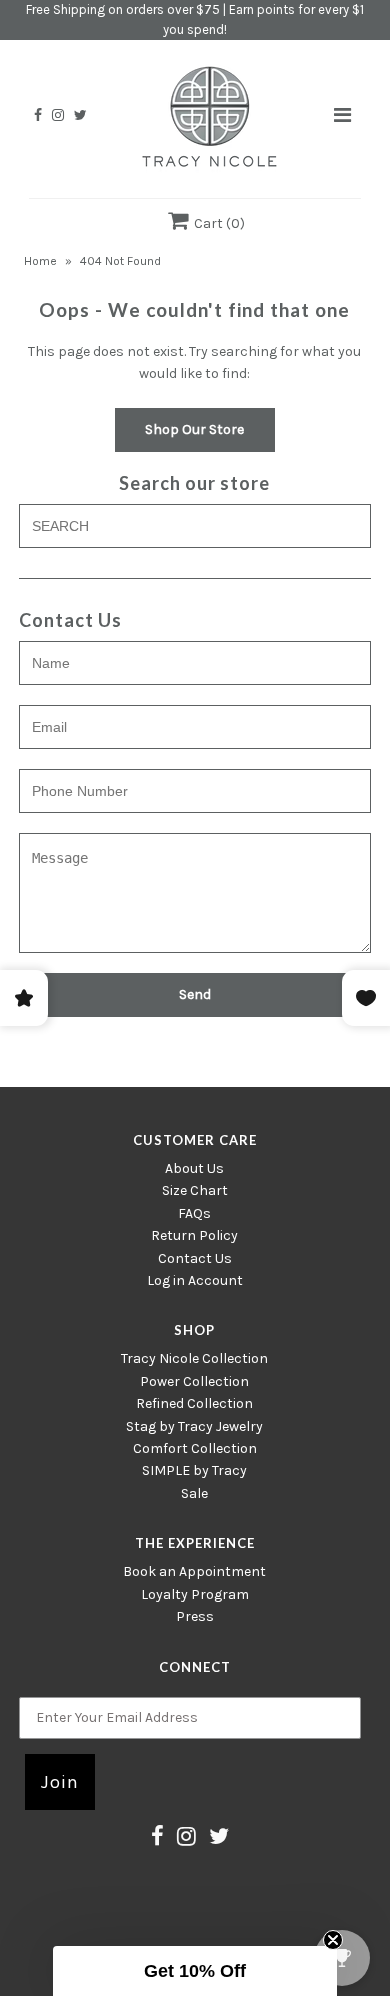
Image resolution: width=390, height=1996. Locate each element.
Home (40, 261)
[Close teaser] (333, 1940)
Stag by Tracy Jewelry (194, 1426)
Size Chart (195, 1190)
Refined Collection (194, 1403)
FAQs (194, 1213)
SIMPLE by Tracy (194, 1470)
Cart (216, 223)
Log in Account (195, 1280)
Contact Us (195, 1258)
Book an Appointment (194, 1571)
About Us (194, 1168)
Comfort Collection (195, 1448)
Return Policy (194, 1235)
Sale (194, 1493)
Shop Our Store (194, 429)
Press (195, 1616)
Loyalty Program (195, 1594)
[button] (195, 1971)
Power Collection (194, 1381)
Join (60, 1782)
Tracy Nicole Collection (194, 1358)
